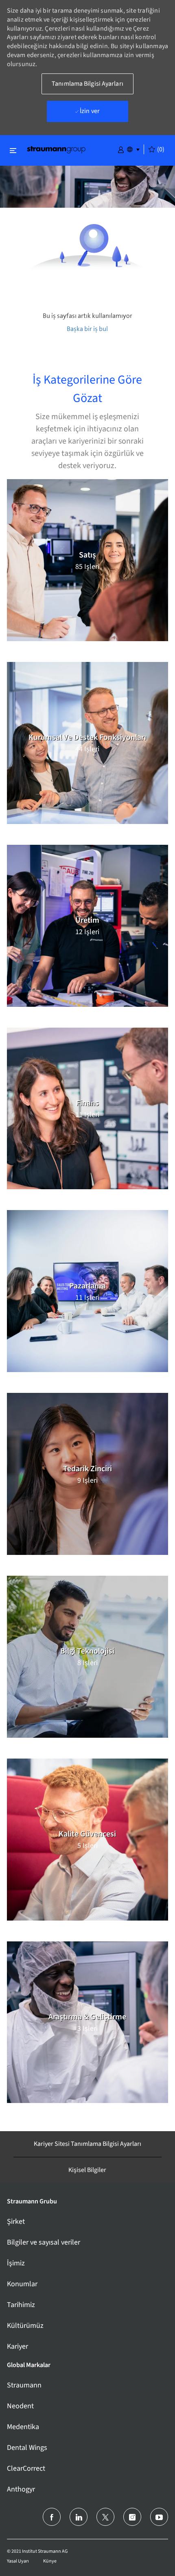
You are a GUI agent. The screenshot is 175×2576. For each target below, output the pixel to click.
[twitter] (105, 2517)
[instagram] (132, 2517)
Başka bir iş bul (87, 329)
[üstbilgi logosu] (56, 149)
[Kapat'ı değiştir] (13, 150)
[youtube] (159, 2517)
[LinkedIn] (79, 2517)
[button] (121, 149)
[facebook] (52, 2517)
